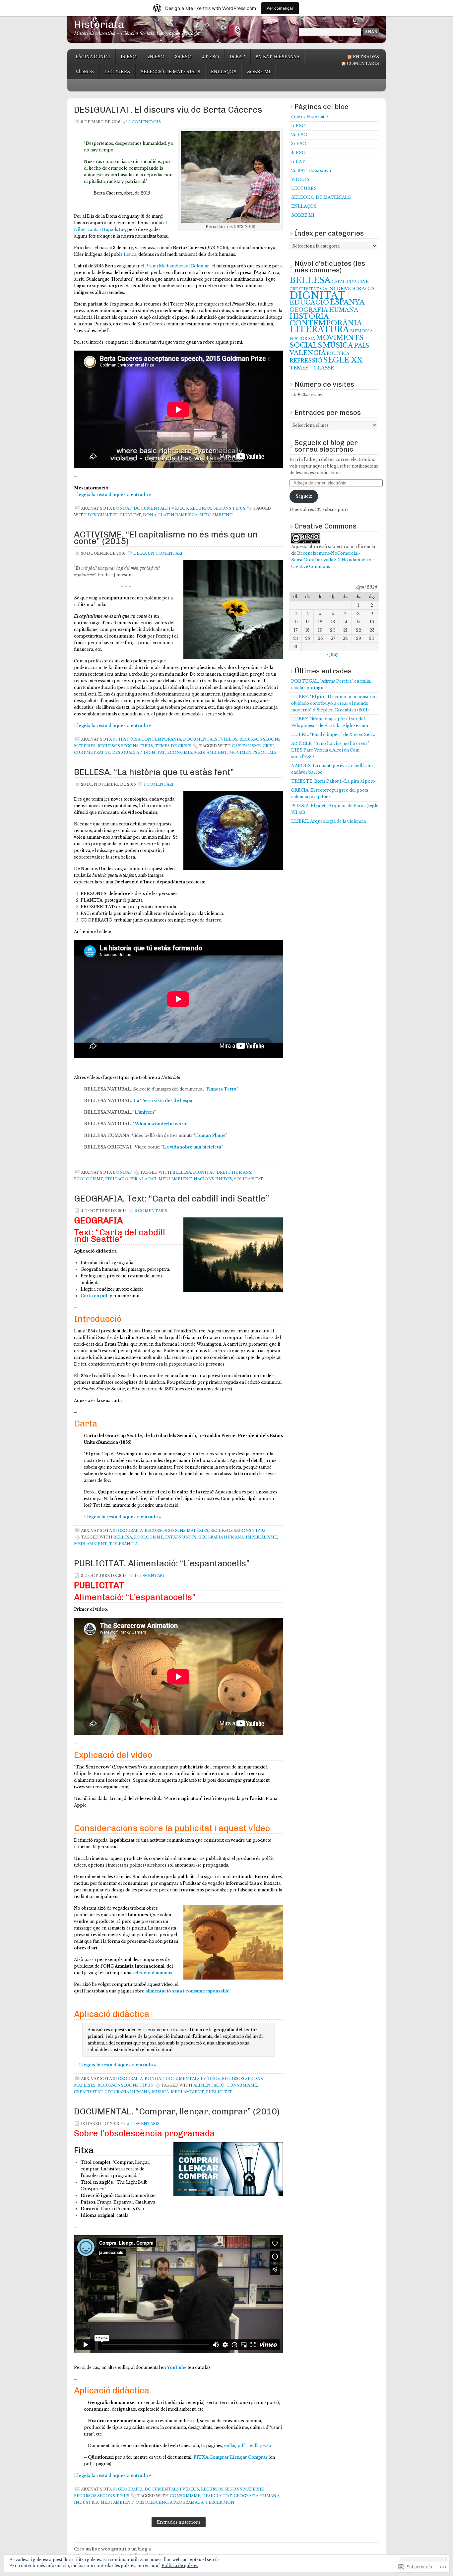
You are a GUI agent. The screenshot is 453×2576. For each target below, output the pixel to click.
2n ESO (156, 57)
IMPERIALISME (261, 1537)
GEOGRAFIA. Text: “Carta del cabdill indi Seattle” (172, 1199)
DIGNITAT (130, 515)
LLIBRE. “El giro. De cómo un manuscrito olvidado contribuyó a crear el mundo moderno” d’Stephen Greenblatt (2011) (334, 703)
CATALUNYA (344, 282)
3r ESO (183, 57)
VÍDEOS (85, 72)
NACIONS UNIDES (213, 1179)
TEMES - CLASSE (312, 368)
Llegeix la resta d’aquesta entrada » (113, 495)
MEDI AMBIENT (216, 515)
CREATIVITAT (88, 2092)
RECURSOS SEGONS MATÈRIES (176, 1531)
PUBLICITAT (219, 2092)
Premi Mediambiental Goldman (177, 266)
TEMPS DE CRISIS (173, 746)
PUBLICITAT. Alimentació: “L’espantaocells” (162, 1564)
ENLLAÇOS (224, 72)
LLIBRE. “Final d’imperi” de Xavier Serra (333, 734)
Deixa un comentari (158, 553)
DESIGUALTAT (103, 515)
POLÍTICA (338, 354)
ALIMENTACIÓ (209, 2085)
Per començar (280, 8)
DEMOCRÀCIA (356, 289)
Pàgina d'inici (93, 57)
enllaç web (260, 2446)
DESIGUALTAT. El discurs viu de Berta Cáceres (168, 110)
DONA (150, 515)
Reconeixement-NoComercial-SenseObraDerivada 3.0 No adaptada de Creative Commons (332, 560)
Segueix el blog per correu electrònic (326, 446)
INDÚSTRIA (86, 2502)
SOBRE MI (259, 72)
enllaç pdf (234, 2446)
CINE (363, 282)
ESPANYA (347, 302)
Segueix (304, 496)
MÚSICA (160, 2092)
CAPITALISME (246, 746)
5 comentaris (143, 2124)
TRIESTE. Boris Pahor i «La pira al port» (333, 781)
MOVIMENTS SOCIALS (253, 753)
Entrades (366, 57)
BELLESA (182, 1172)
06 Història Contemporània (147, 739)
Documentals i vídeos (161, 508)
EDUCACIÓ (309, 302)
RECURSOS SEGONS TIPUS (218, 508)
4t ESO (211, 57)
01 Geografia (128, 1531)
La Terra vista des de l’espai (163, 1101)
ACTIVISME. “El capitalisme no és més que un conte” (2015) (166, 538)
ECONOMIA (180, 753)
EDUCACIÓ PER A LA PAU (131, 1179)
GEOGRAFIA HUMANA (221, 1537)
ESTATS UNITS (181, 1537)
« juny (332, 654)
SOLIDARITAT (249, 1179)
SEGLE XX (343, 360)
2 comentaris (151, 1211)
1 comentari (159, 784)
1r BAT (237, 57)
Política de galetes (180, 2566)
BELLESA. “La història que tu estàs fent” (154, 772)
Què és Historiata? (310, 117)
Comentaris (363, 63)
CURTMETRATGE (92, 753)
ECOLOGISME (89, 1179)
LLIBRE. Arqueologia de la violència (328, 821)
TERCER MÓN (220, 2502)
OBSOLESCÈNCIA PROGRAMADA (169, 2502)
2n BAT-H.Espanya (278, 57)
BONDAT (122, 508)
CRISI (268, 746)
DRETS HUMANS (234, 1172)
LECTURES (117, 72)
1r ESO (129, 57)
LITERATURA (319, 330)
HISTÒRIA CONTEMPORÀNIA (326, 320)
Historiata (99, 24)
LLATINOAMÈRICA (178, 515)
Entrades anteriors (179, 2522)
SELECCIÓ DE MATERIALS (170, 72)
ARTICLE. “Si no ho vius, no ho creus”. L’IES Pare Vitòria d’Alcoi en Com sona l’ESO (330, 750)
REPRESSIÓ (306, 361)
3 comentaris (145, 122)
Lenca (130, 254)
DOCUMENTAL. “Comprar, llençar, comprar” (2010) (177, 2112)
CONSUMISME (242, 2085)
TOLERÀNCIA (123, 1544)
